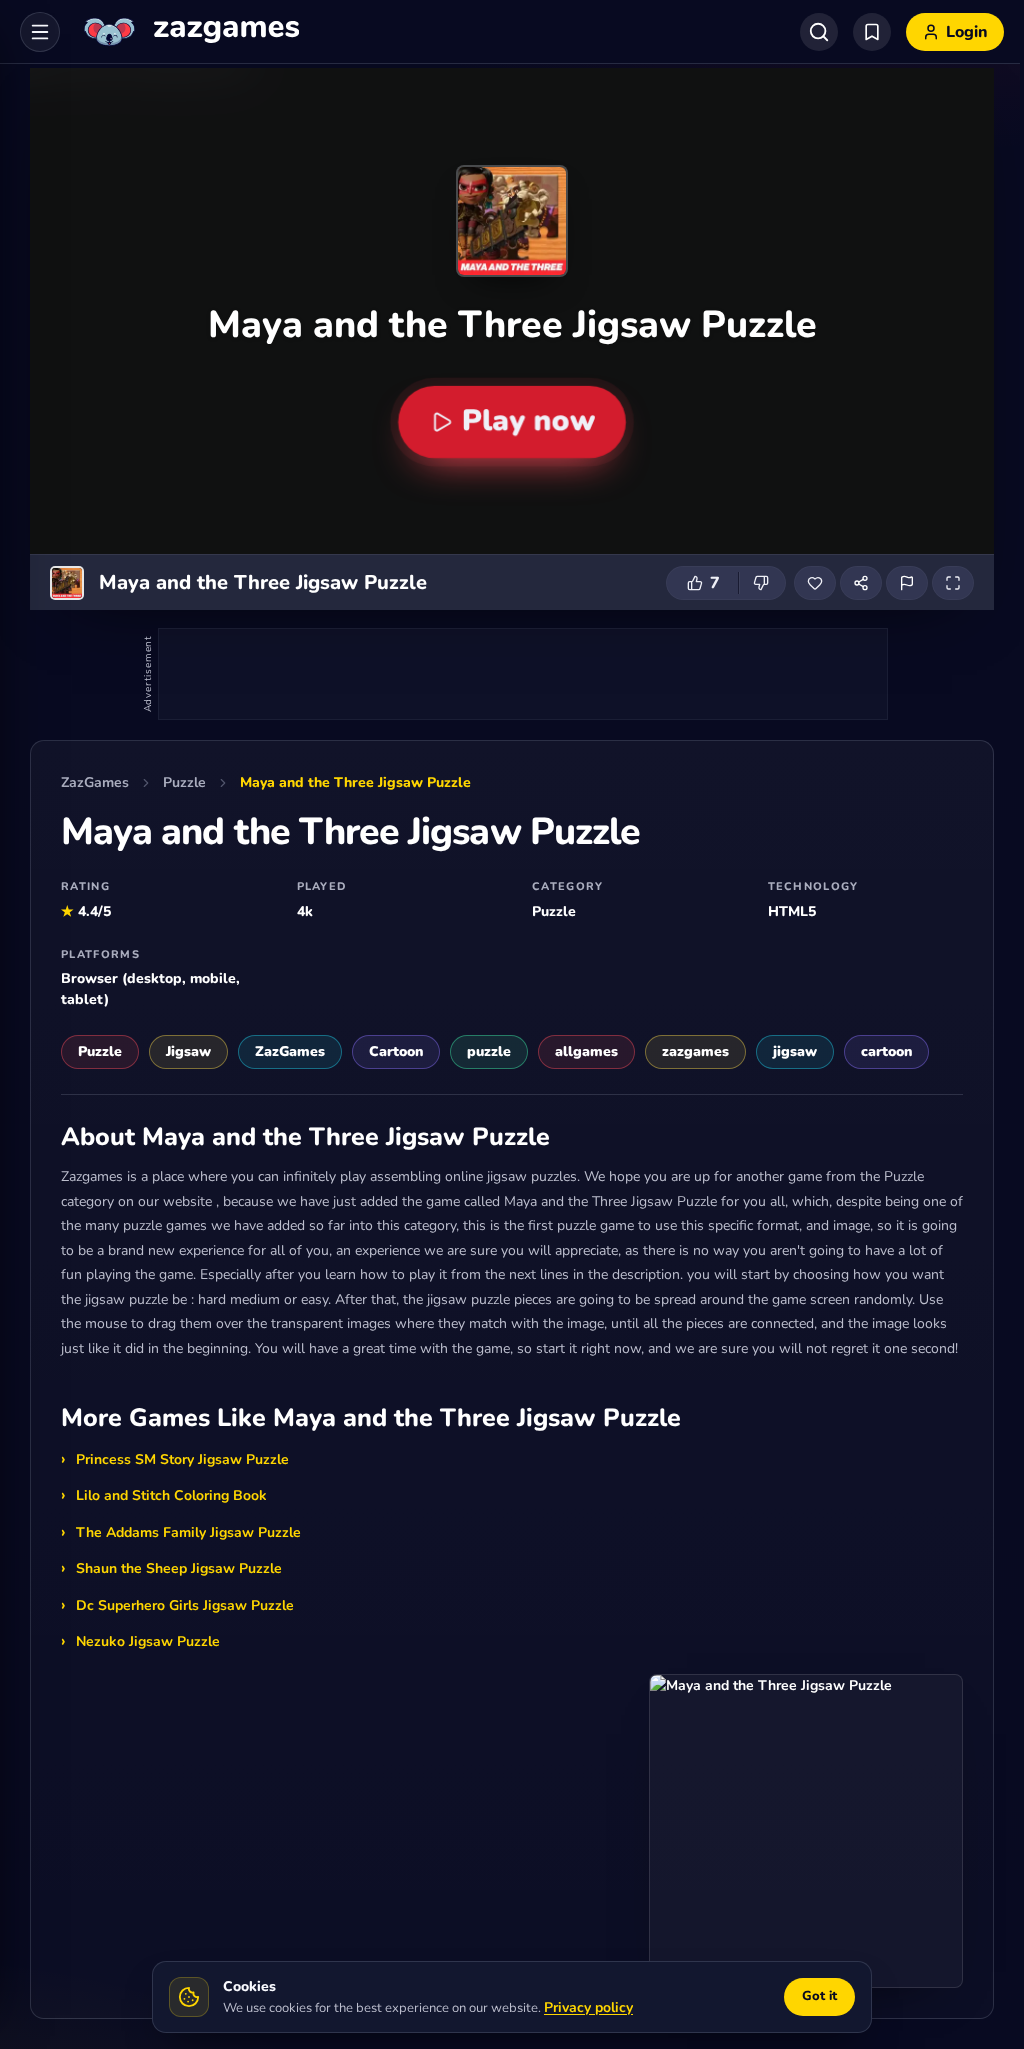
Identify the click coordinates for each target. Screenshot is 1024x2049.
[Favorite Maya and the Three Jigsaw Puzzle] (815, 583)
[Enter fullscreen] (953, 583)
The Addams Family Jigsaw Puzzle (188, 1532)
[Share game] (861, 583)
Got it (819, 1996)
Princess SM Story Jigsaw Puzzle (182, 1459)
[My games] (872, 32)
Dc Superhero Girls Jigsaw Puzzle (185, 1605)
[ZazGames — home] (189, 32)
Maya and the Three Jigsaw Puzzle (355, 782)
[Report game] (907, 583)
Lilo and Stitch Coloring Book (171, 1495)
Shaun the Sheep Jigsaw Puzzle (179, 1568)
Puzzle (184, 782)
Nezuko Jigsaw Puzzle (148, 1641)
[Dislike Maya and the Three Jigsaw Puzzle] (762, 583)
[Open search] (819, 32)
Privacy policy (588, 2007)
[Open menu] (40, 32)
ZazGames (95, 782)
